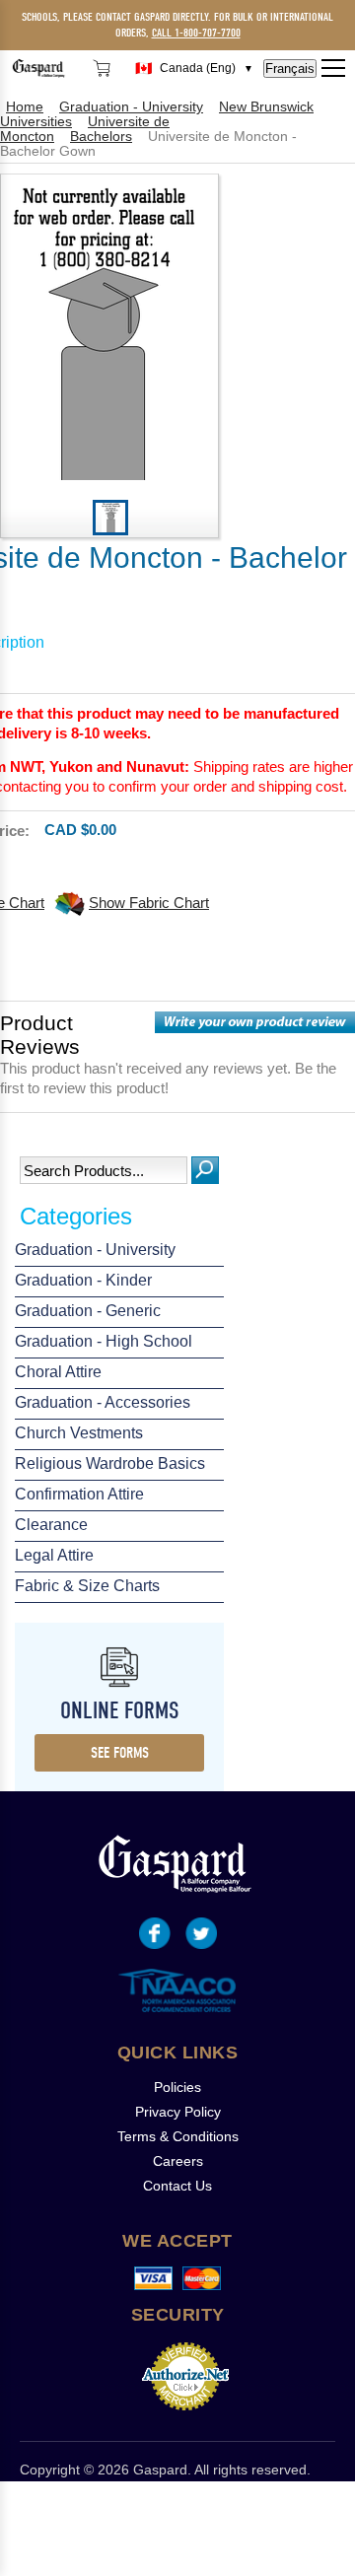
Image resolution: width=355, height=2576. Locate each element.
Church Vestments (79, 1433)
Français (290, 69)
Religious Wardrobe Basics (110, 1463)
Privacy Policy (178, 2112)
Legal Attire (54, 1555)
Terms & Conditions (178, 2136)
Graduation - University (95, 1250)
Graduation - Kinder (83, 1280)
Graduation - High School (104, 1341)
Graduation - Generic (88, 1311)
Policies (177, 2087)
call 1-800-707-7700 (196, 33)
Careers (178, 2161)
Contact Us (177, 2186)
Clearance (51, 1525)
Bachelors (101, 137)
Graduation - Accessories (103, 1402)
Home (25, 107)
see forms (120, 1753)
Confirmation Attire (79, 1494)
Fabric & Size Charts (87, 1586)
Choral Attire (58, 1372)
